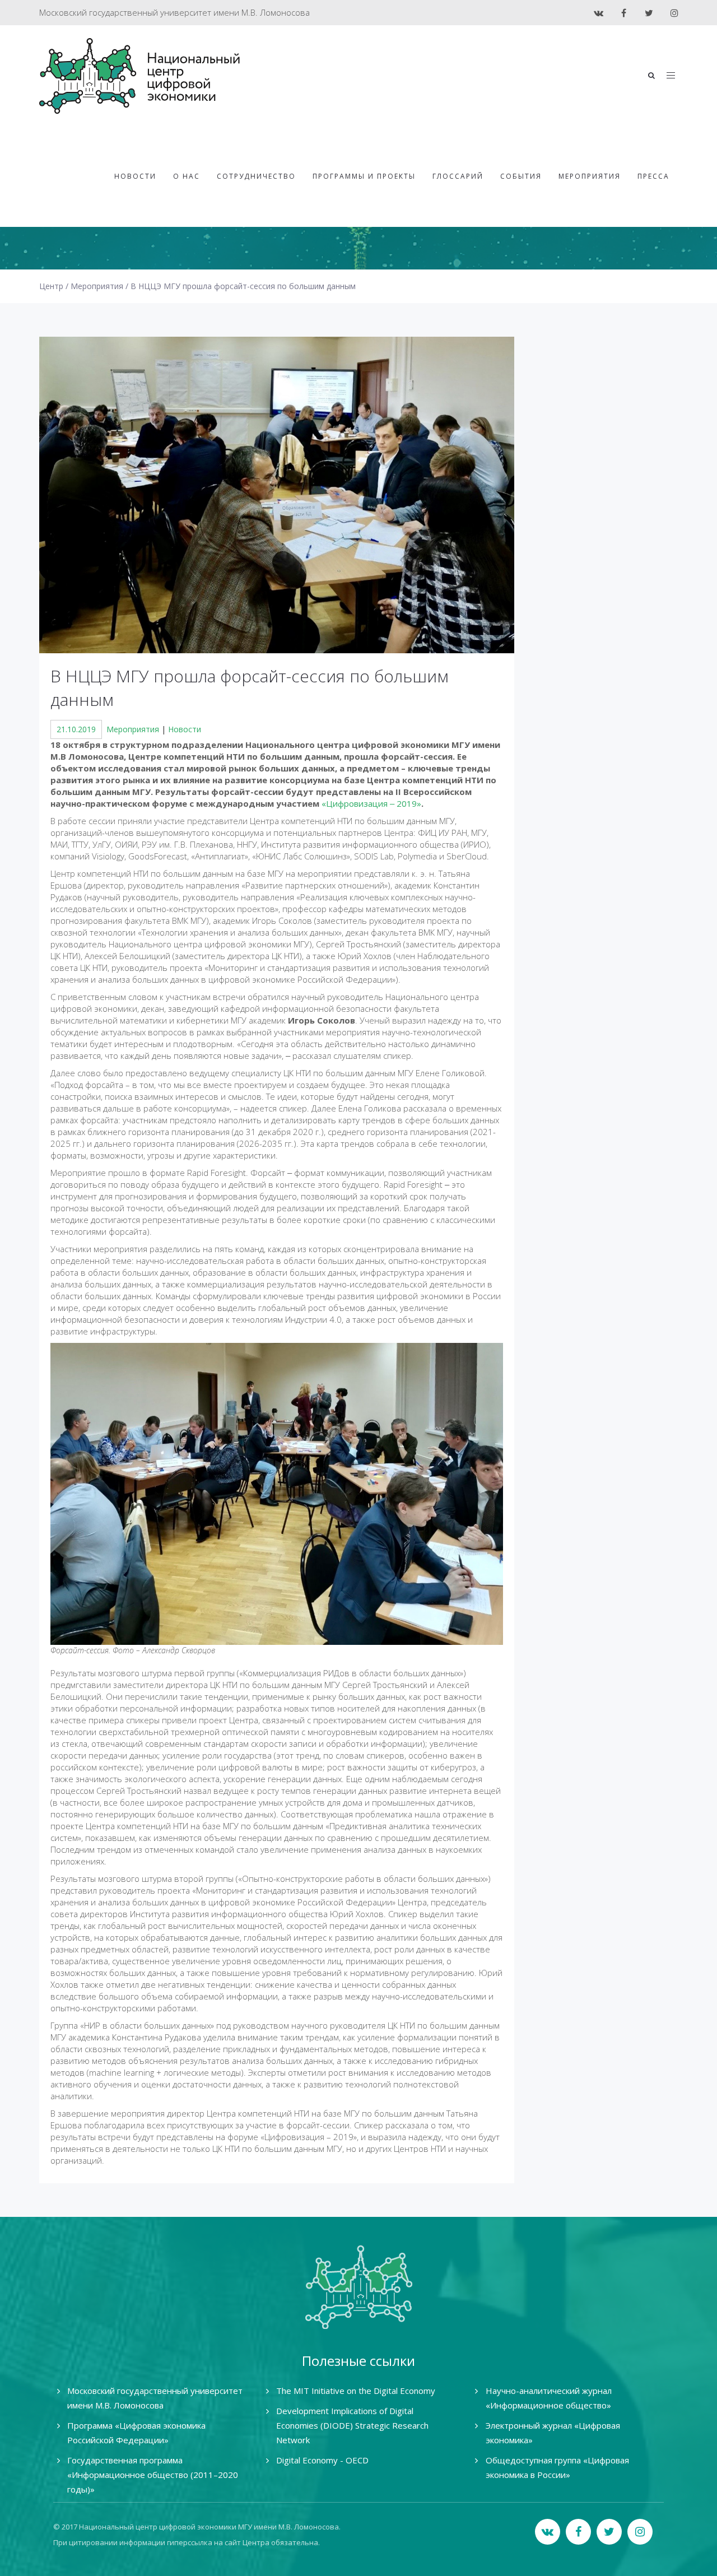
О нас (187, 176)
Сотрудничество (256, 176)
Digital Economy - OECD (322, 2460)
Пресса (653, 176)
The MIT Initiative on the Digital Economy (356, 2391)
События (521, 176)
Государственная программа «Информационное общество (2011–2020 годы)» (153, 2475)
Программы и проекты (364, 176)
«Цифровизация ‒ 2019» (371, 803)
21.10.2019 (76, 729)
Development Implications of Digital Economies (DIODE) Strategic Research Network (352, 2425)
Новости (135, 176)
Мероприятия (590, 176)
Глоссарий (458, 176)
